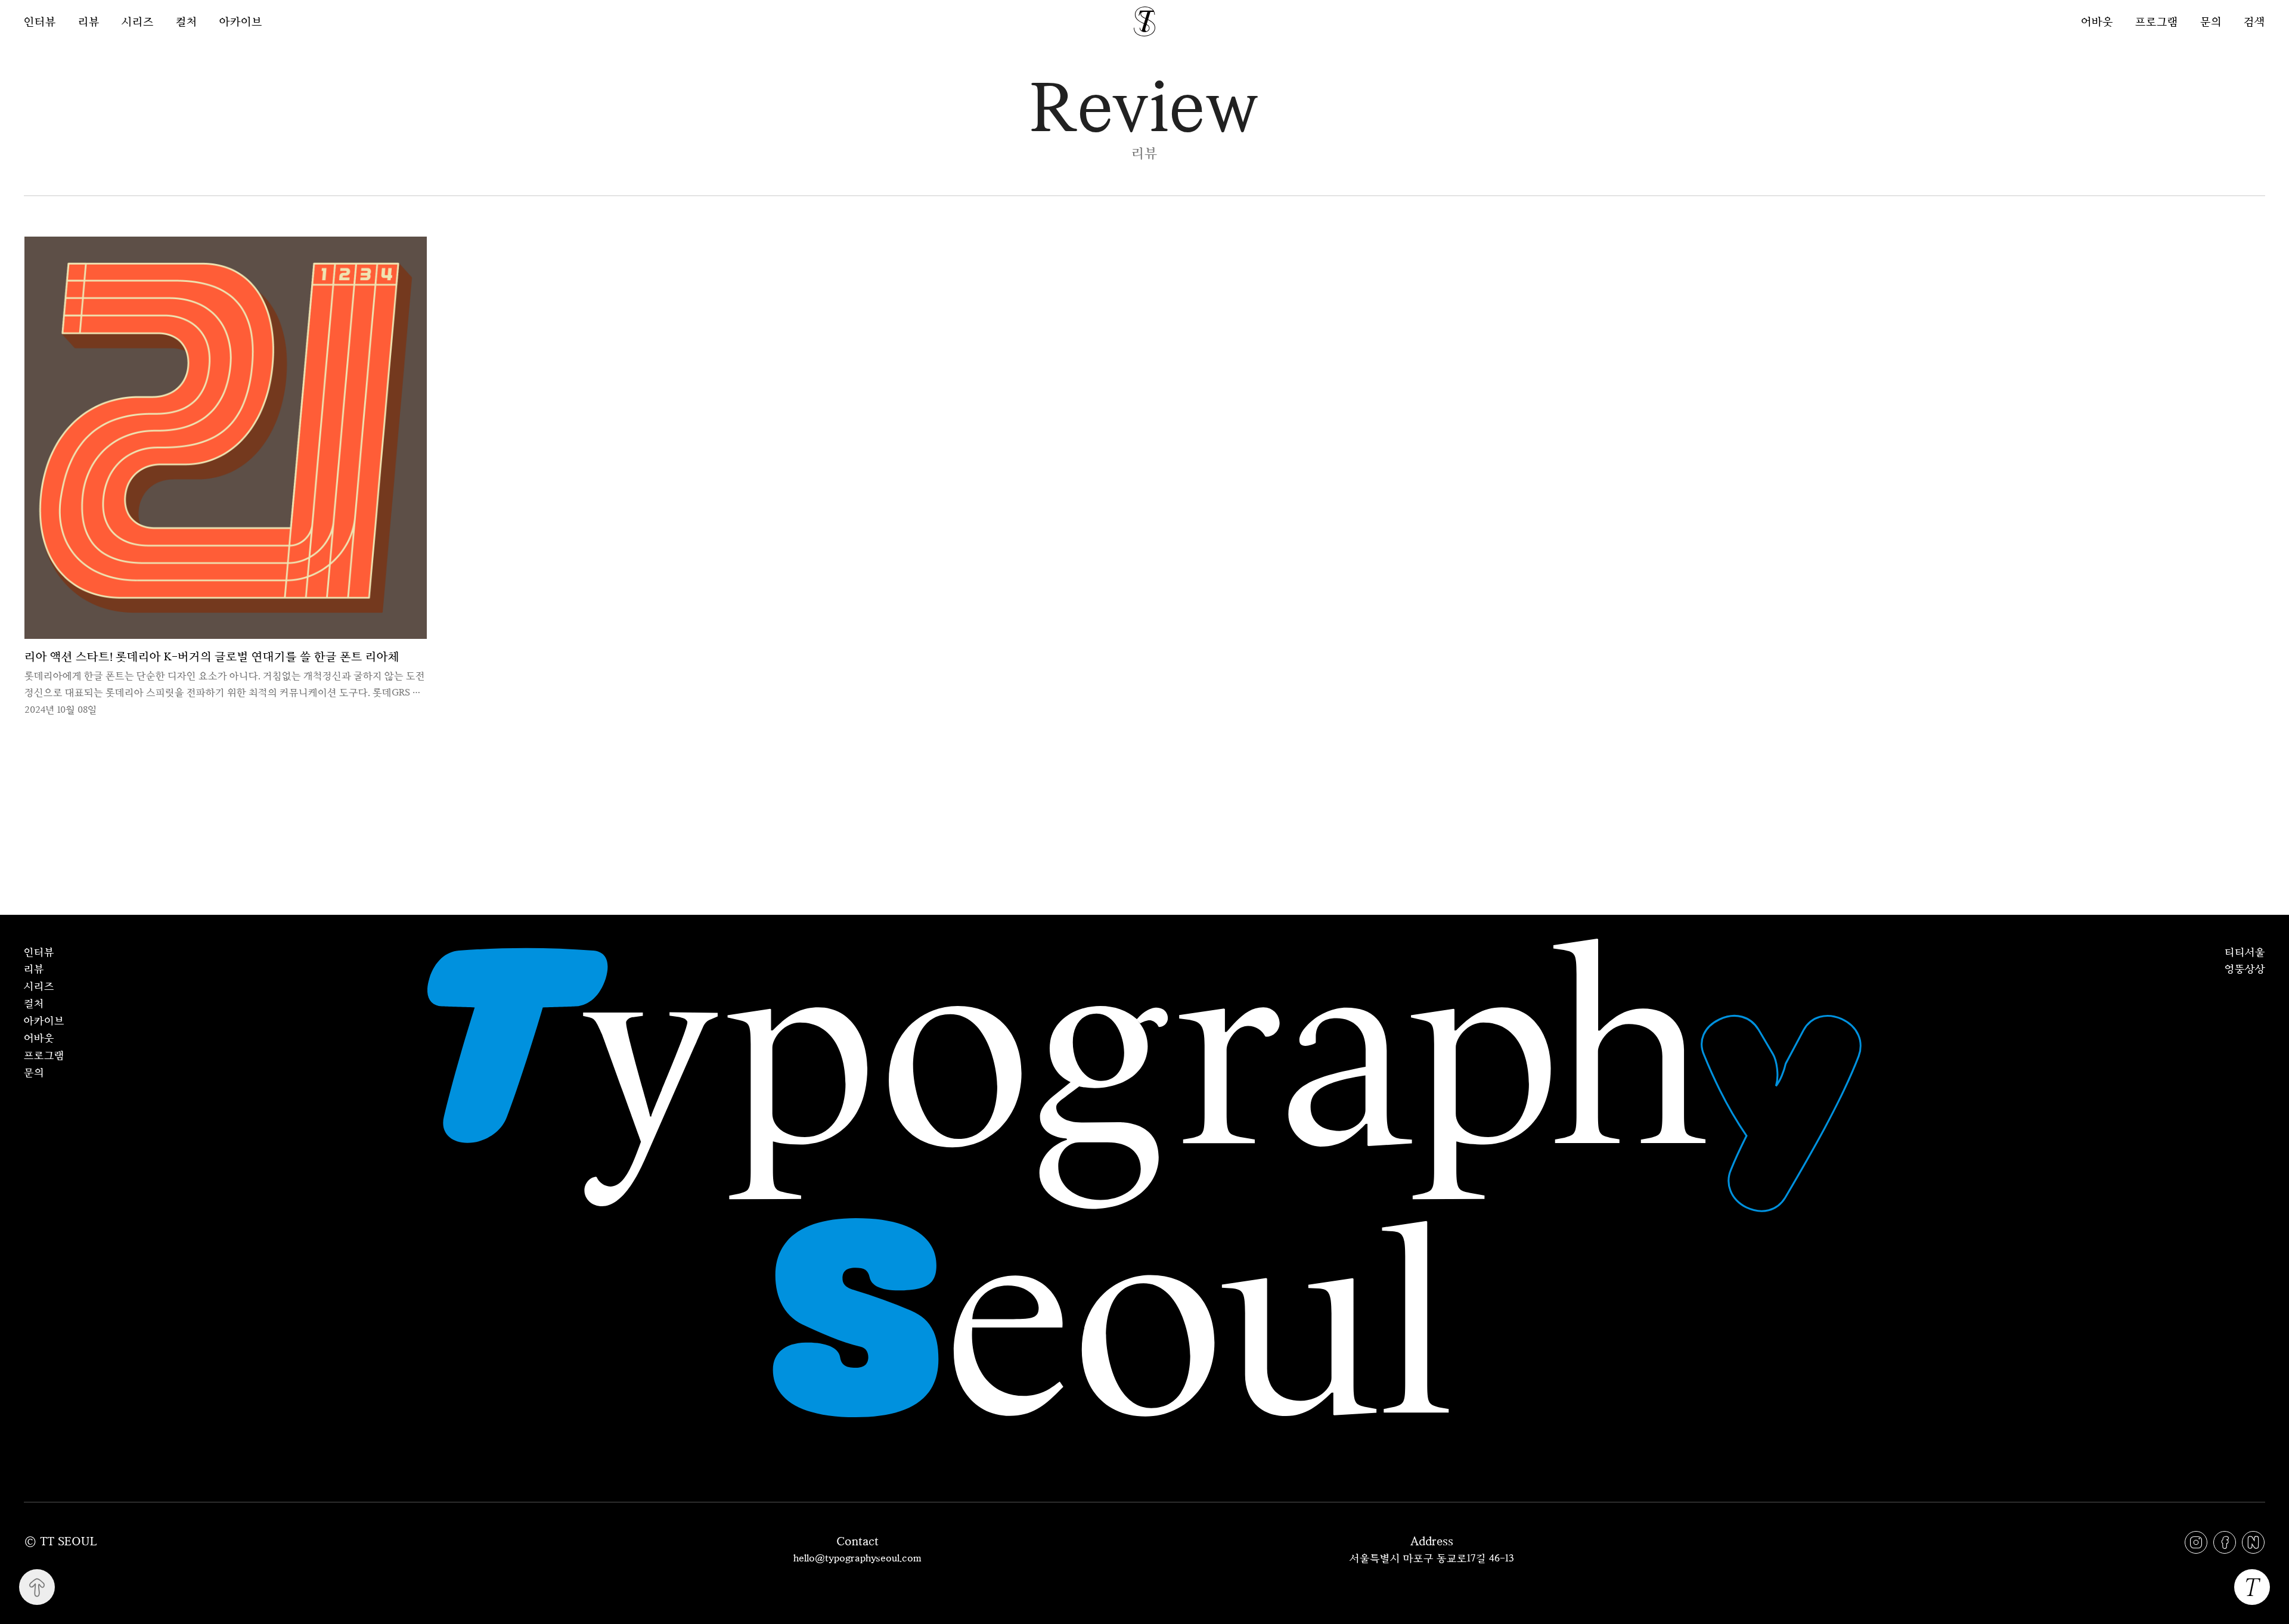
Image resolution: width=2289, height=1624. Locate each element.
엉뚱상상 (2245, 968)
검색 (2254, 21)
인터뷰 (40, 21)
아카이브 (241, 21)
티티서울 (2245, 952)
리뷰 (89, 21)
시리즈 (138, 21)
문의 (2211, 21)
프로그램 (2157, 21)
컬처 (187, 21)
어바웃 (2097, 21)
